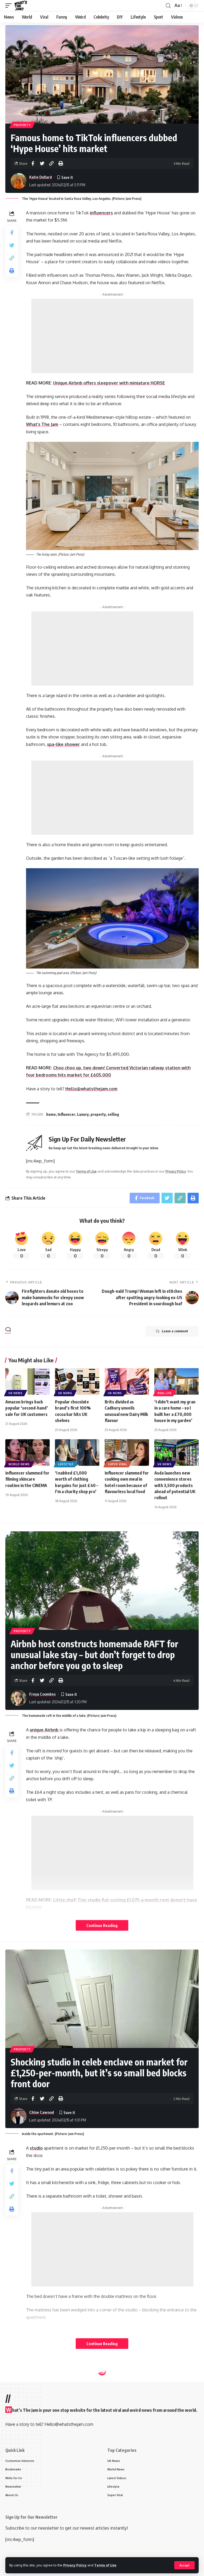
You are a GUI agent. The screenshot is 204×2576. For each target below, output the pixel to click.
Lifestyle (66, 1464)
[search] (168, 6)
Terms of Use (105, 2565)
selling (113, 1114)
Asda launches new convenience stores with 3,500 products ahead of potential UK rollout (175, 1485)
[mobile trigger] (10, 6)
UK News (16, 1393)
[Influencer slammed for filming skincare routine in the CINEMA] (27, 1453)
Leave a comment (175, 1331)
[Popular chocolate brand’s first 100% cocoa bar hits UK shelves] (77, 1381)
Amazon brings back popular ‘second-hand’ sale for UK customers (27, 1408)
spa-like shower (63, 744)
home (51, 1114)
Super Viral (118, 1464)
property (98, 1114)
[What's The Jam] (21, 6)
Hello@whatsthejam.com (91, 1089)
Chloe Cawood (42, 2112)
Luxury (83, 1114)
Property (22, 125)
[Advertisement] (112, 336)
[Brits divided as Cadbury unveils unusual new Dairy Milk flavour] (127, 1381)
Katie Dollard (41, 177)
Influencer (66, 1114)
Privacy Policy (75, 2565)
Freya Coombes (42, 1694)
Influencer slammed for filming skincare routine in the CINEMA (27, 1479)
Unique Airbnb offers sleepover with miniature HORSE (109, 383)
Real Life (165, 1393)
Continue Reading (102, 1925)
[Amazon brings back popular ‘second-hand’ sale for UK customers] (27, 1381)
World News (19, 1464)
